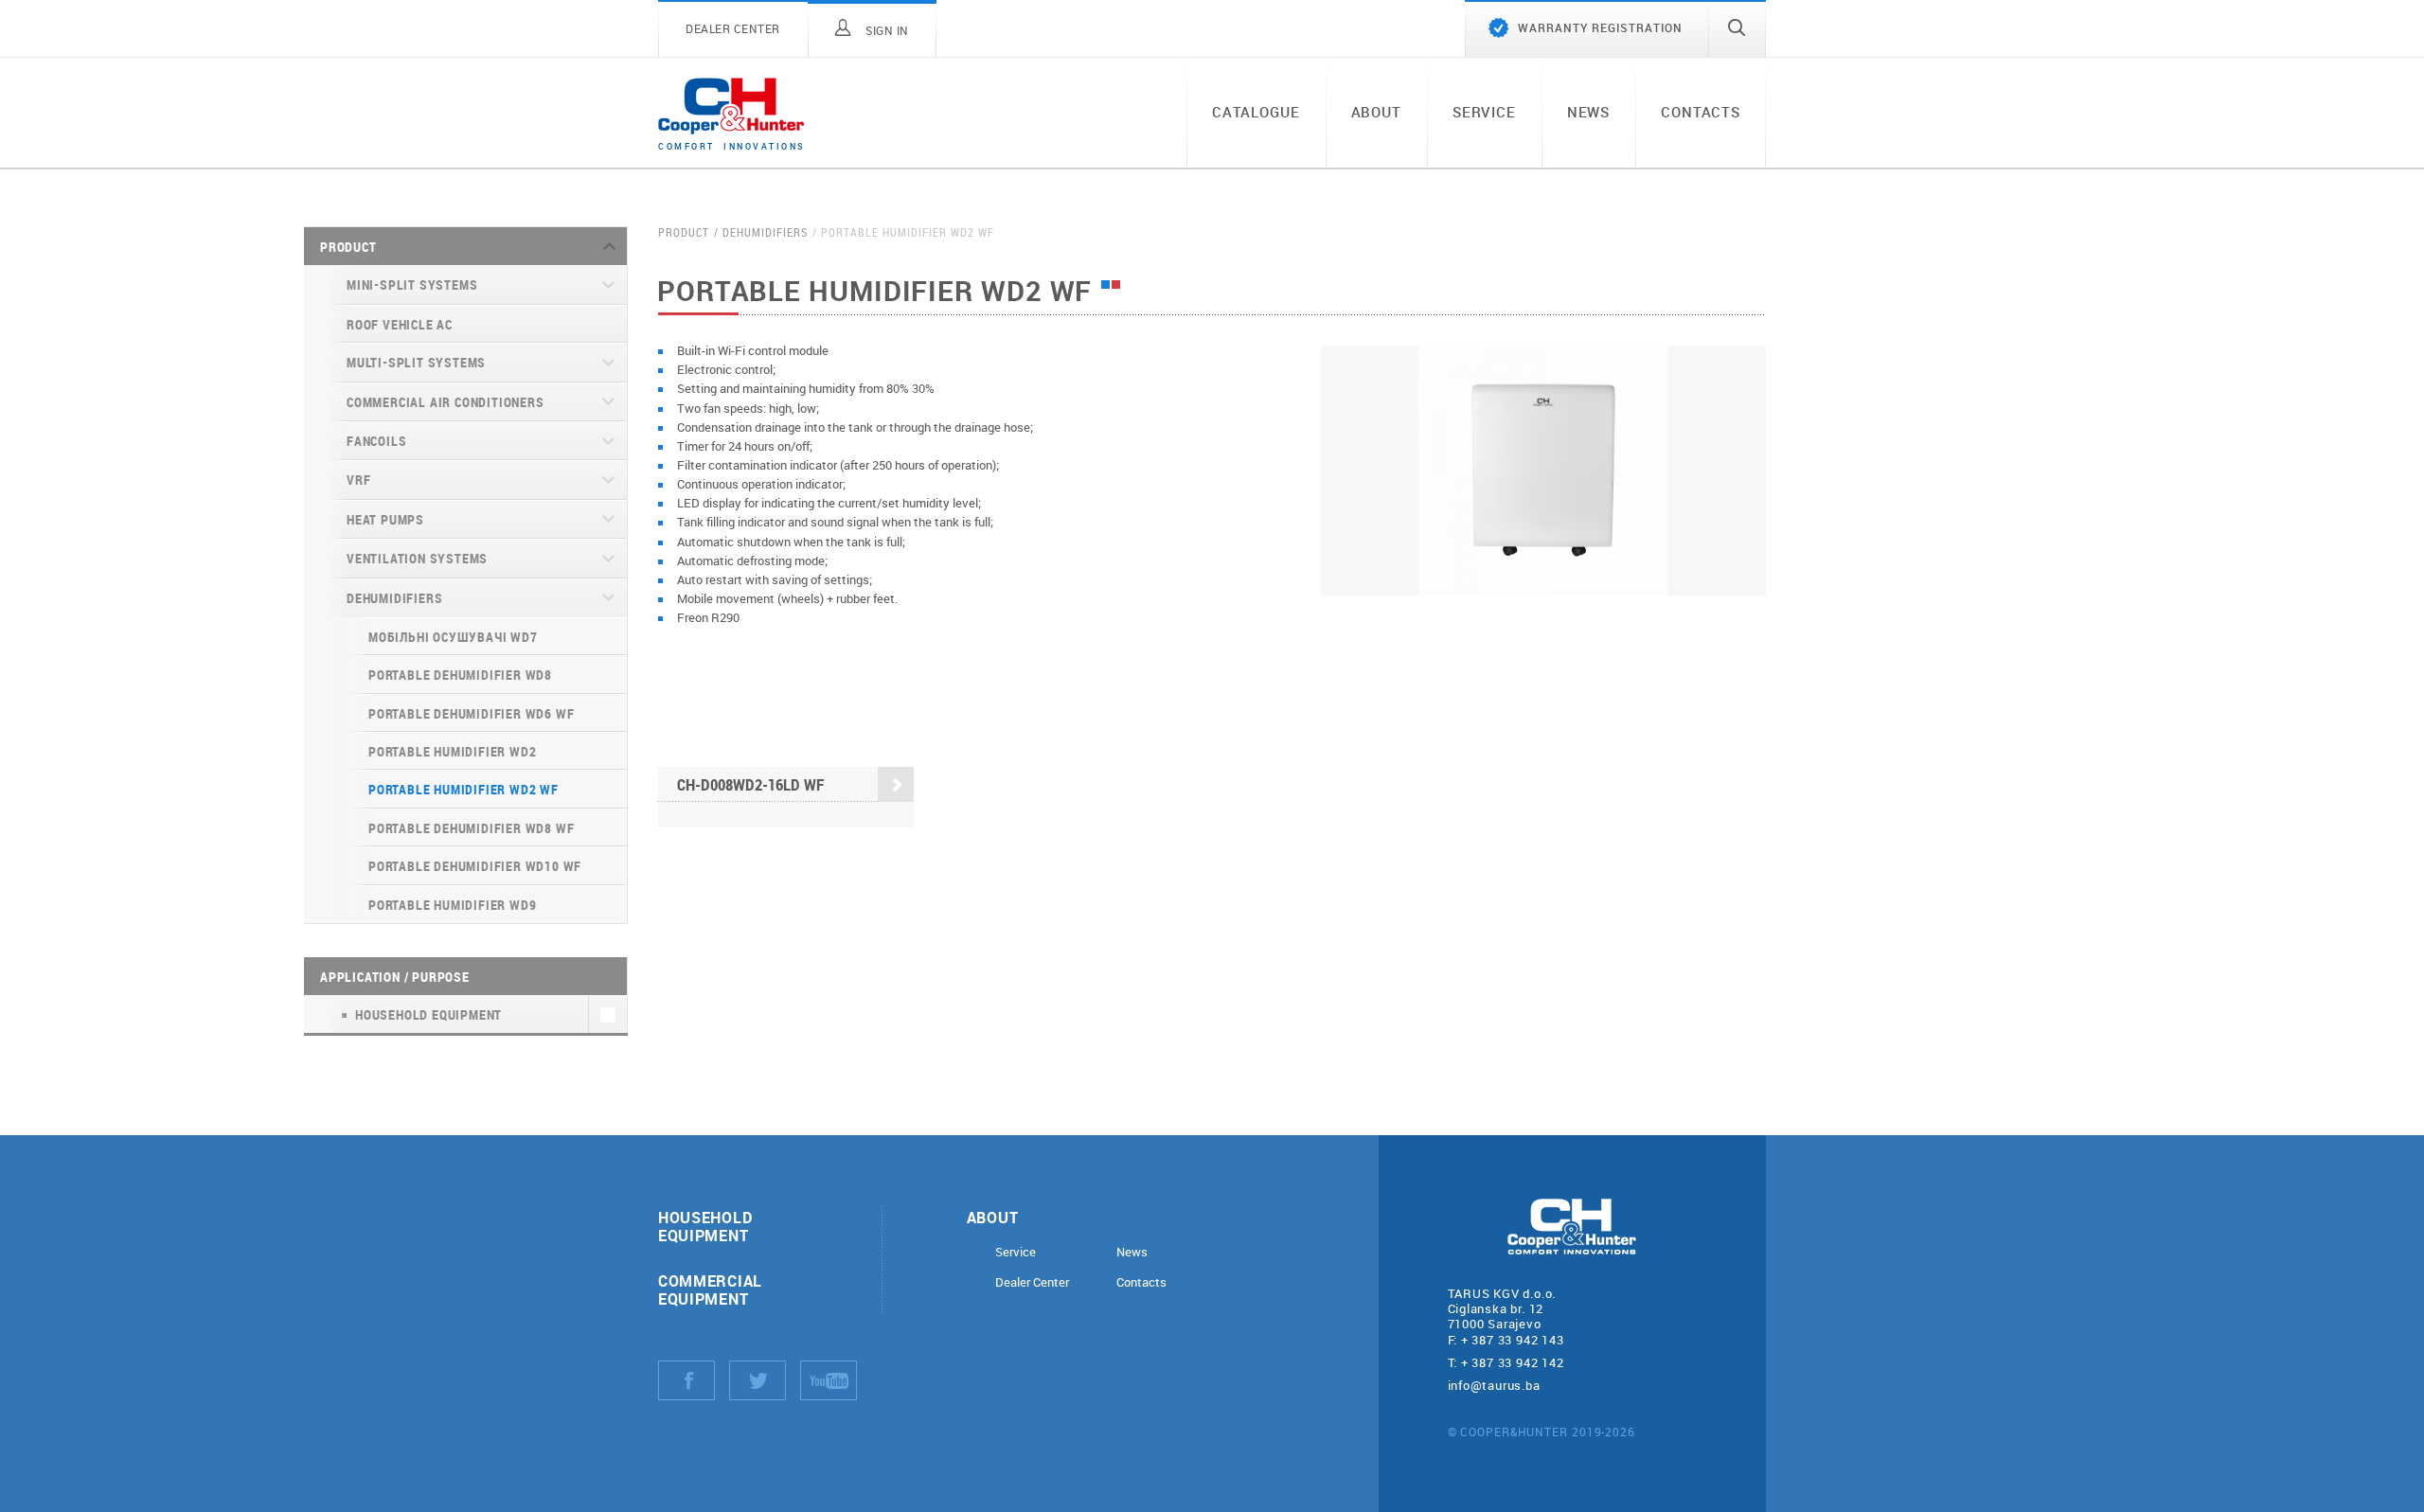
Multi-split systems (416, 362)
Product (348, 247)
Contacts (1701, 112)
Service (1484, 112)
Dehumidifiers (394, 598)
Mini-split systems (412, 285)
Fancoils (376, 441)
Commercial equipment (710, 1290)
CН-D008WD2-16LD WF (750, 784)
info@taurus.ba (1494, 1385)
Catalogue (1256, 112)
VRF (358, 480)
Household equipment (705, 1226)
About (1376, 112)
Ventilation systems (417, 558)
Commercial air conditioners (446, 402)
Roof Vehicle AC (400, 324)
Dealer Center (1032, 1282)
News (1588, 112)
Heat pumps (385, 519)
